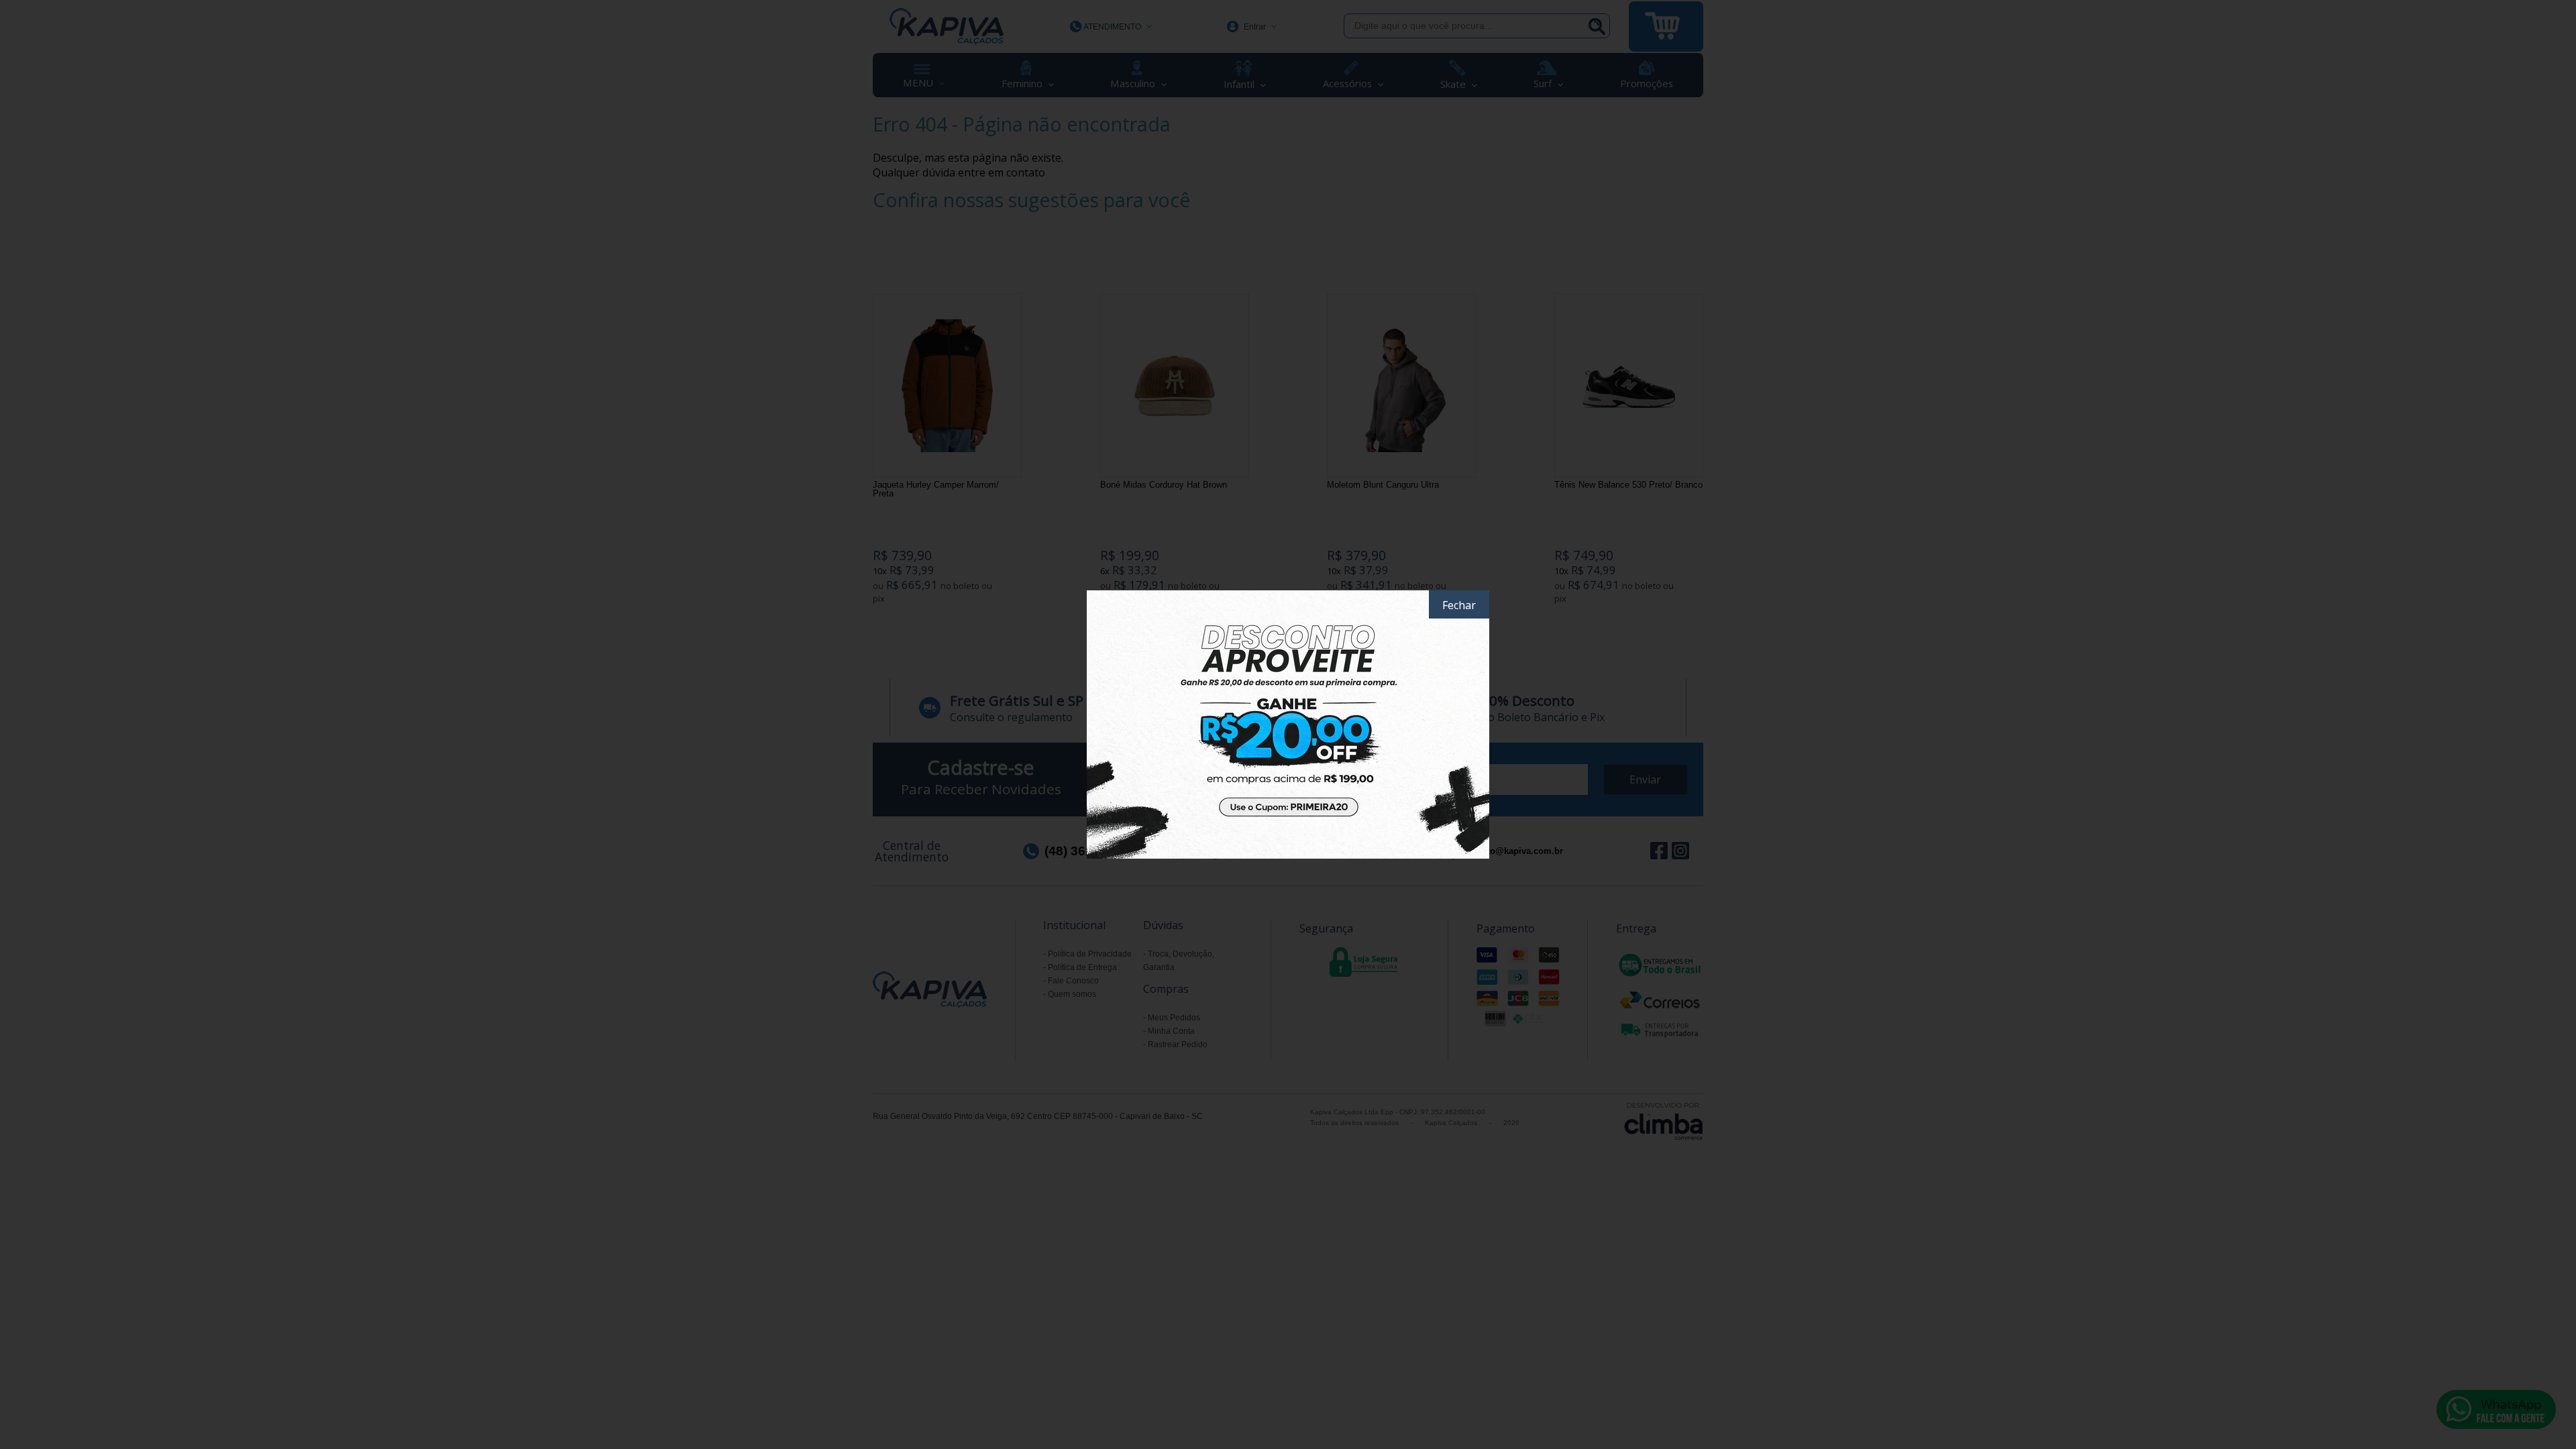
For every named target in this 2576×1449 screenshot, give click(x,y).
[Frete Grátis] (1288, 724)
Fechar (1459, 605)
